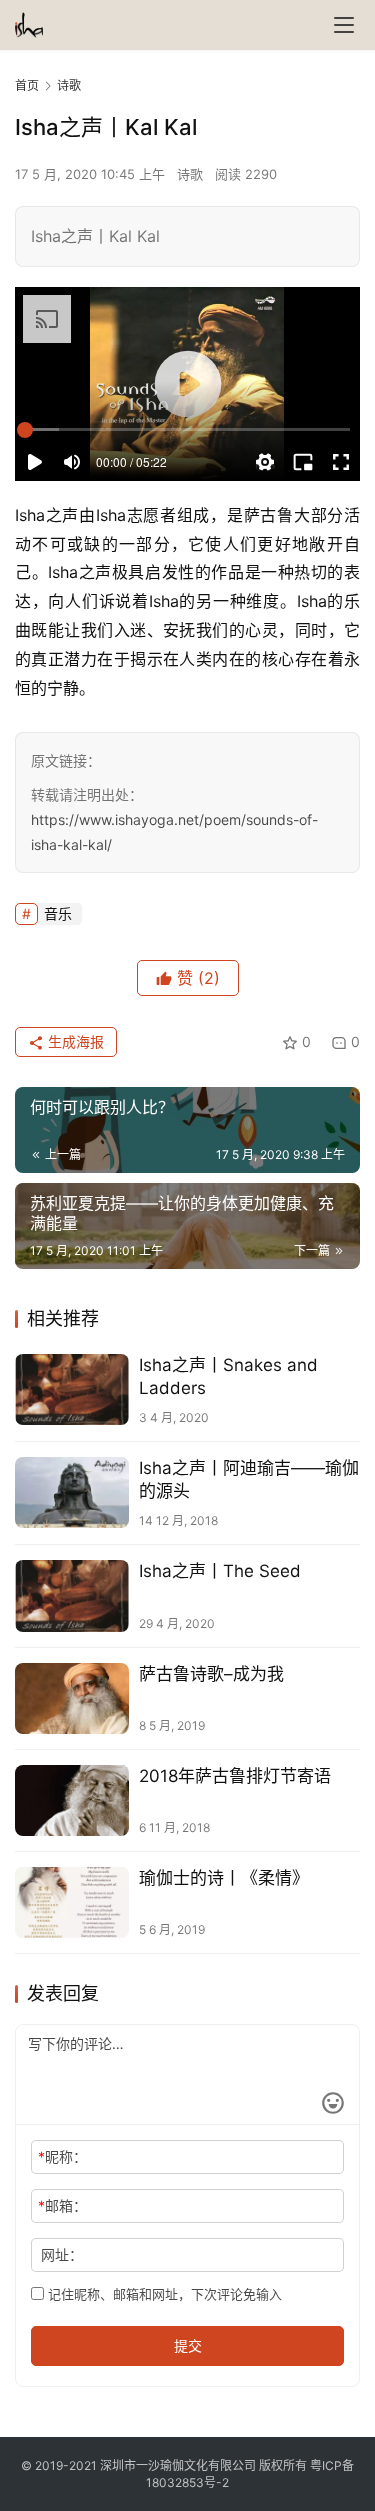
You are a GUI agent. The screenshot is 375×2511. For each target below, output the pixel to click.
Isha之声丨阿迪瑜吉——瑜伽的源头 (249, 1479)
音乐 (58, 913)
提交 (188, 2345)
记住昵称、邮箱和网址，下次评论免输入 (163, 2294)
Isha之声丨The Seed (220, 1571)
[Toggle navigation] (344, 25)
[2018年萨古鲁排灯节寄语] (72, 1800)
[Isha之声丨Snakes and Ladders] (72, 1389)
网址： (62, 2254)
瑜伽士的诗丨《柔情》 (224, 1878)
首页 (27, 85)
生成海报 (74, 1041)
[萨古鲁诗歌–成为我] (72, 1698)
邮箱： (62, 2205)
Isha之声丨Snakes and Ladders (228, 1376)
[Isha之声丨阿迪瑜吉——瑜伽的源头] (72, 1492)
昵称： (62, 2156)
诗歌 (190, 174)
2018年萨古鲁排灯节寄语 (235, 1776)
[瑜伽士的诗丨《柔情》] (72, 1902)
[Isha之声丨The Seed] (72, 1595)
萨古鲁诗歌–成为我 (211, 1674)
